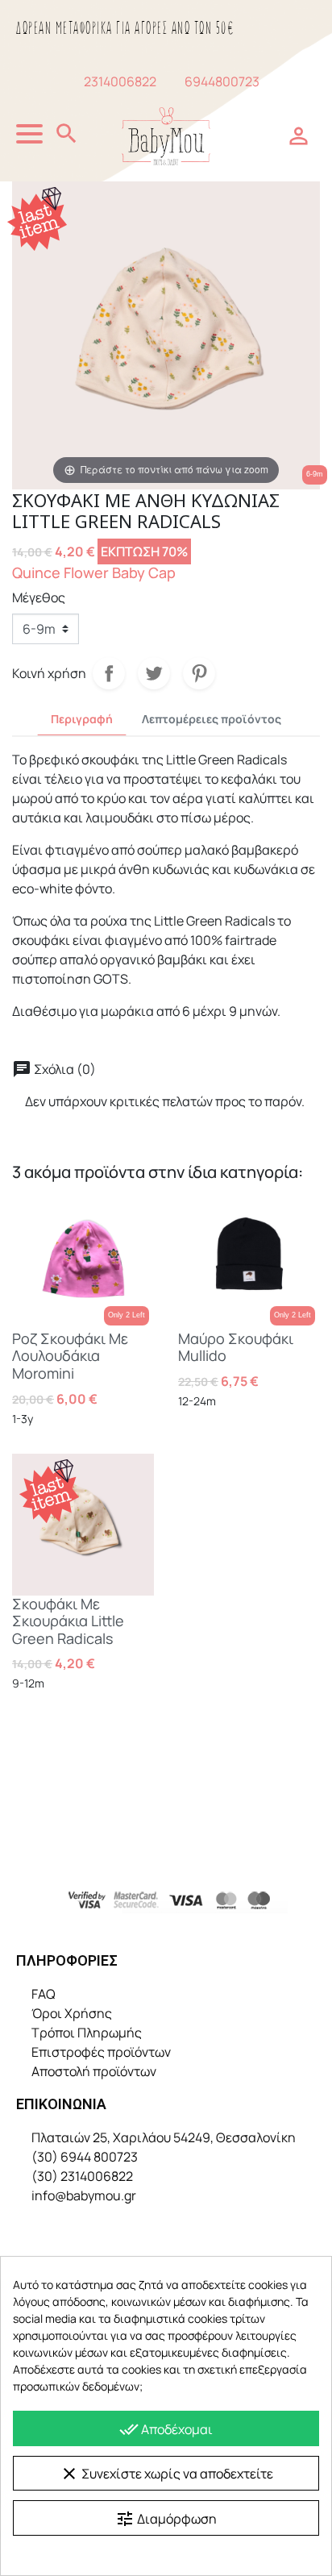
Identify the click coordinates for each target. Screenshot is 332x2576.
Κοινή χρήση (109, 673)
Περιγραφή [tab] (82, 719)
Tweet (154, 673)
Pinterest (199, 673)
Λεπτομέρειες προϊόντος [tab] (212, 719)
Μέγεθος (39, 597)
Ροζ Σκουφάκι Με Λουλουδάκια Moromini (70, 1356)
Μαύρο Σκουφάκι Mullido (236, 1347)
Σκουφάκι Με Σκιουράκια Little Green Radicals (68, 1621)
